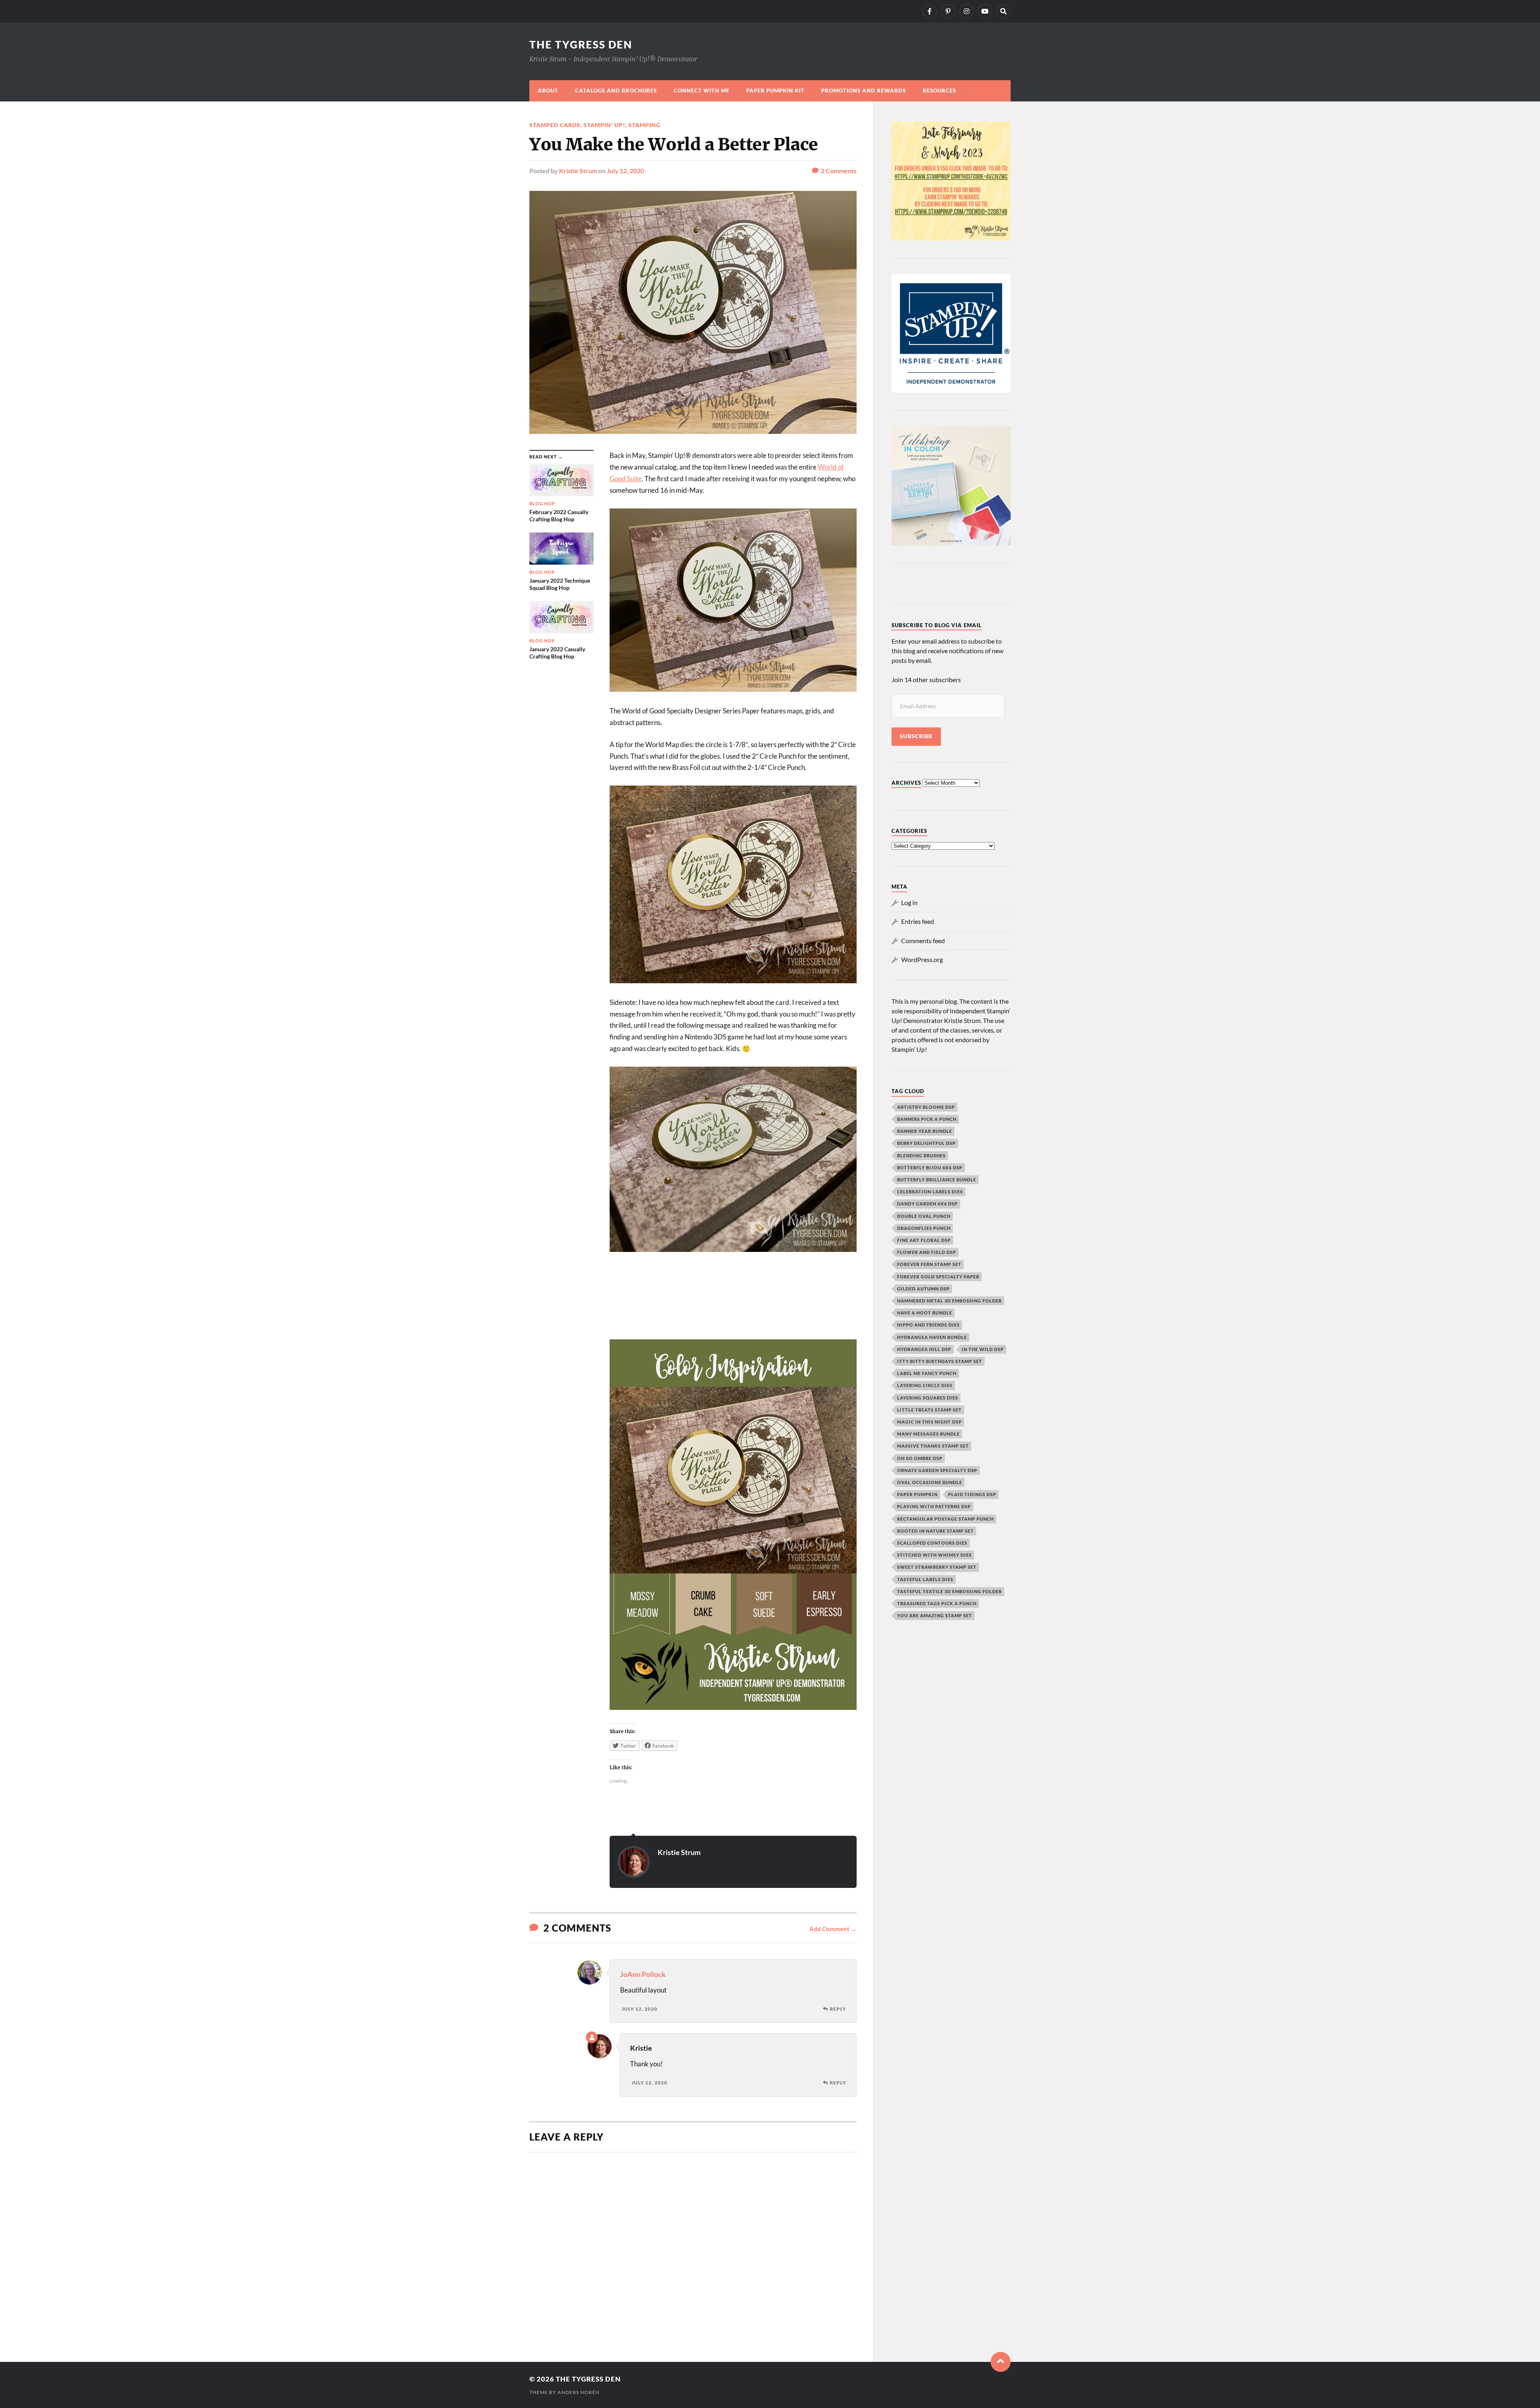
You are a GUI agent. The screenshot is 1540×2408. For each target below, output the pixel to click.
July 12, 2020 (625, 171)
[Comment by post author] (592, 2037)
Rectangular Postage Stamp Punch (945, 1519)
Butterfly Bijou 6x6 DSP (930, 1168)
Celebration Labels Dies (930, 1192)
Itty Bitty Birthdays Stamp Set (940, 1361)
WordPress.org (922, 959)
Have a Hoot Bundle (925, 1313)
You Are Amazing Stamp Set (935, 1615)
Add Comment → (833, 1929)
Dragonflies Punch (924, 1228)
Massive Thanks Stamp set (933, 1446)
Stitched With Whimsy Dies (934, 1555)
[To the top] (1001, 2362)
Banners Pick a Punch (927, 1119)
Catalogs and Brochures (616, 91)
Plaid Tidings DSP (972, 1494)
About (548, 91)
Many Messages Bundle (928, 1434)
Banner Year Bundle (925, 1131)
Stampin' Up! (604, 125)
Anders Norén (579, 2392)
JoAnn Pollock (643, 1974)
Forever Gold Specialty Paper (938, 1277)
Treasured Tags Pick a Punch (937, 1603)
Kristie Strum (578, 171)
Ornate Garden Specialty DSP (937, 1470)
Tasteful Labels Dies (925, 1579)
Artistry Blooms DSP (926, 1107)
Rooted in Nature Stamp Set (935, 1531)
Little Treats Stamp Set (929, 1410)
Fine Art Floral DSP (924, 1240)
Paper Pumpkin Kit (775, 91)
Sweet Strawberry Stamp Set (937, 1567)
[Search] (1003, 11)
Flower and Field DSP (927, 1252)
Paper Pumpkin (917, 1494)
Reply (838, 2009)
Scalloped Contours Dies (932, 1543)
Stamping (644, 125)
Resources (939, 91)
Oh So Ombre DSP (920, 1458)
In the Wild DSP (983, 1349)
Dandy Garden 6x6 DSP (927, 1204)
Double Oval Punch (924, 1216)
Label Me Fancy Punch (927, 1373)
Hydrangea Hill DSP (924, 1349)
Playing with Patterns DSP (934, 1506)
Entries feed (918, 921)
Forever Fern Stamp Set (929, 1264)
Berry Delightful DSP (926, 1143)
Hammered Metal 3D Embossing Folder (949, 1301)
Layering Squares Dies (928, 1398)
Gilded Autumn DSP (923, 1289)
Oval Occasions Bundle (930, 1482)
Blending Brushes (921, 1155)
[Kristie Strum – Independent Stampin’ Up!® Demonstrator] (930, 11)
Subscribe (916, 736)
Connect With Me (702, 91)
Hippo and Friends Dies (928, 1325)
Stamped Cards (555, 125)
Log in (909, 902)
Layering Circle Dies (925, 1385)
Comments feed (923, 941)
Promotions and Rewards (864, 91)
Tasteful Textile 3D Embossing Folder (949, 1591)
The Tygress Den (581, 45)
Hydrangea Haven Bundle (932, 1337)
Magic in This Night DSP (929, 1422)
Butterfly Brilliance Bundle (937, 1180)
